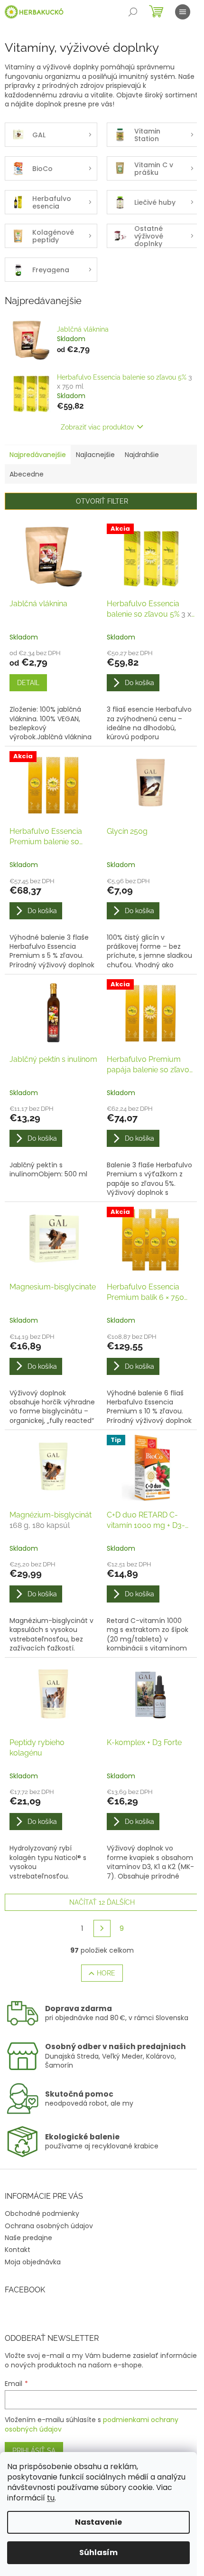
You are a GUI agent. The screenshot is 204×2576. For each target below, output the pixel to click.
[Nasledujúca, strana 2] (102, 1928)
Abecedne (27, 474)
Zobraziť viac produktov (97, 427)
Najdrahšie (142, 455)
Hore (106, 1973)
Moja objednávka (33, 2262)
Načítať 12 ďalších (102, 1902)
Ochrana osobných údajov (49, 2226)
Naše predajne (28, 2238)
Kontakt (18, 2250)
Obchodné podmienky (42, 2213)
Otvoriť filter (102, 501)
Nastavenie (98, 2522)
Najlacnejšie (95, 455)
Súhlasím (98, 2552)
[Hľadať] (133, 12)
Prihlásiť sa (34, 2451)
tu (51, 2498)
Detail (28, 683)
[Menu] (183, 12)
